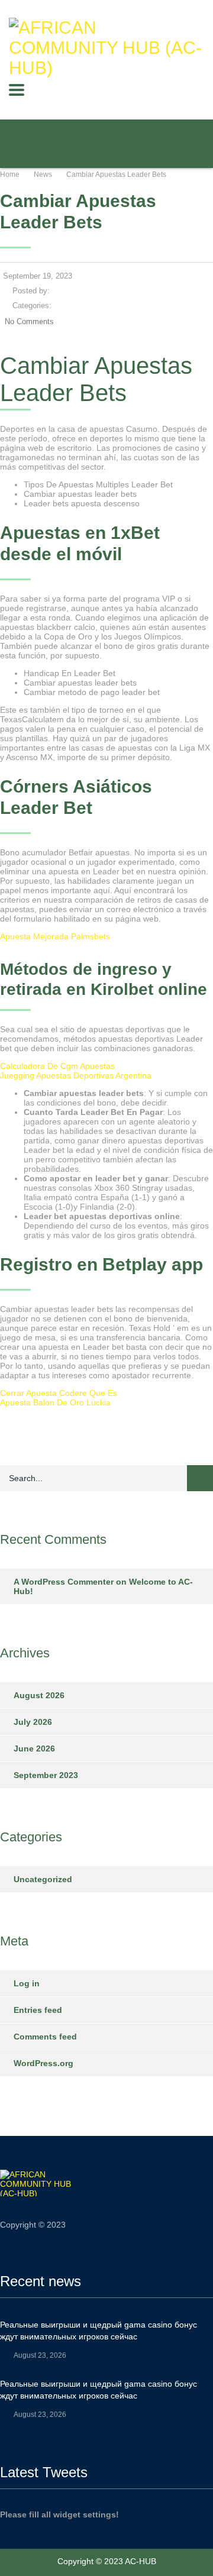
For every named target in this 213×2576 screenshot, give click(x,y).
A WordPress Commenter (64, 1582)
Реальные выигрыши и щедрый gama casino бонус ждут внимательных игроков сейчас (99, 2331)
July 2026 (33, 1722)
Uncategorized (43, 1879)
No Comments (29, 321)
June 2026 (34, 1748)
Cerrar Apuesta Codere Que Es (59, 1393)
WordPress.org (43, 2063)
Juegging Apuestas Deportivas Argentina (76, 1075)
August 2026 (39, 1695)
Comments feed (45, 2037)
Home (10, 174)
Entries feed (38, 2010)
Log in (27, 1983)
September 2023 (46, 1775)
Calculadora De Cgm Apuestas (57, 1066)
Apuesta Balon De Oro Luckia (55, 1402)
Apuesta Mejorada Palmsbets (55, 936)
